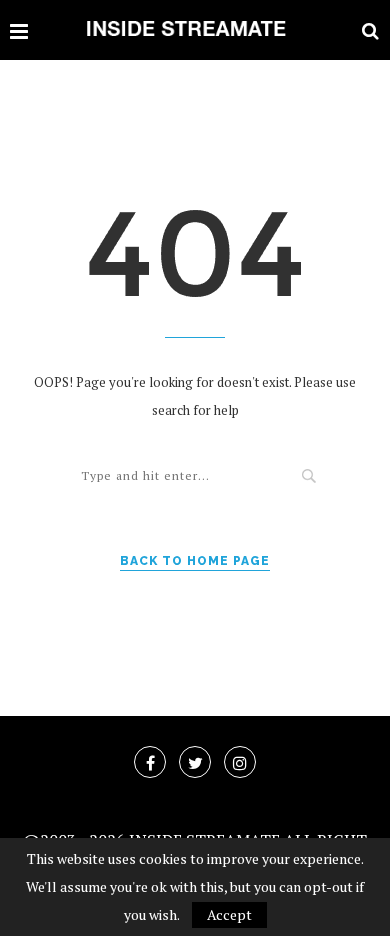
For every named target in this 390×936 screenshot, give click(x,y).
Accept (229, 914)
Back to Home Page (195, 561)
